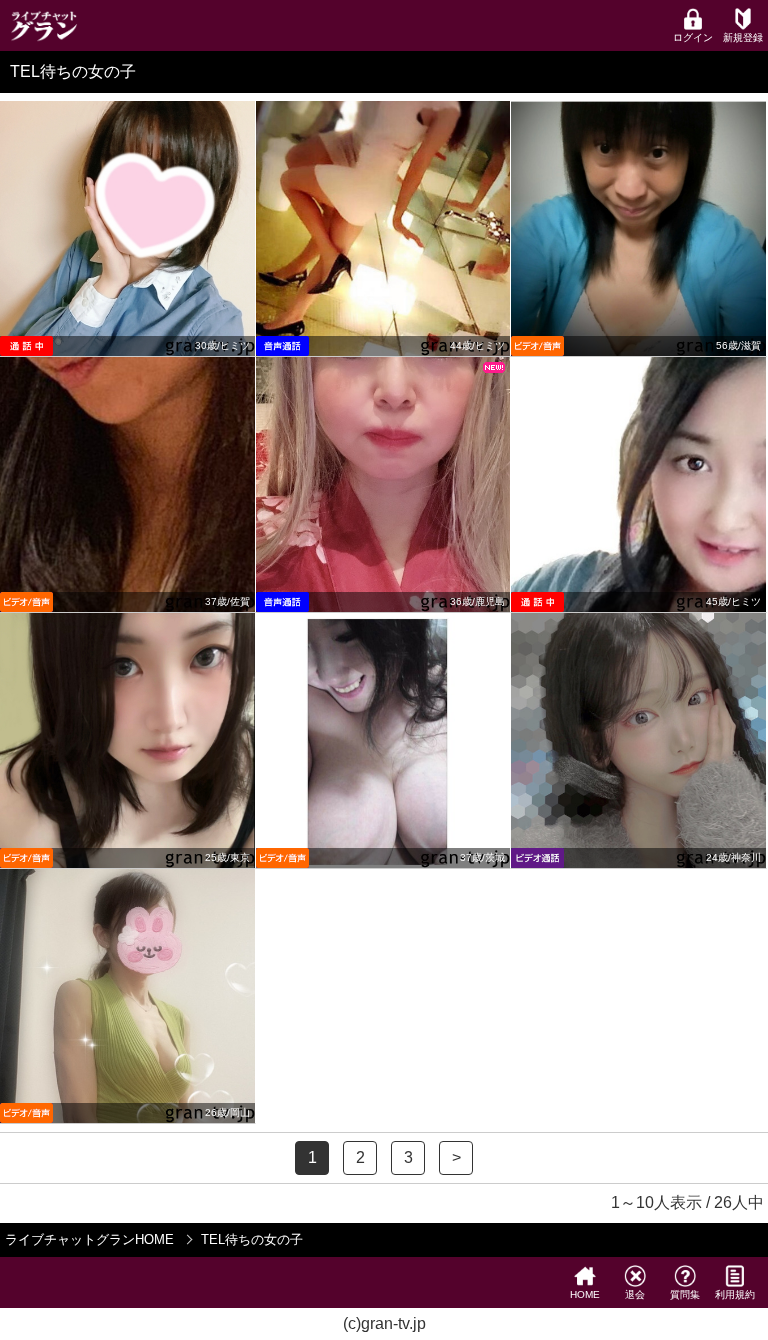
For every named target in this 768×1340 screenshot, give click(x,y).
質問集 (685, 1294)
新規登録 (743, 37)
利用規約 (735, 1294)
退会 (635, 1294)
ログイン (693, 37)
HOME (585, 1294)
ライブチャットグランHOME (89, 1239)
